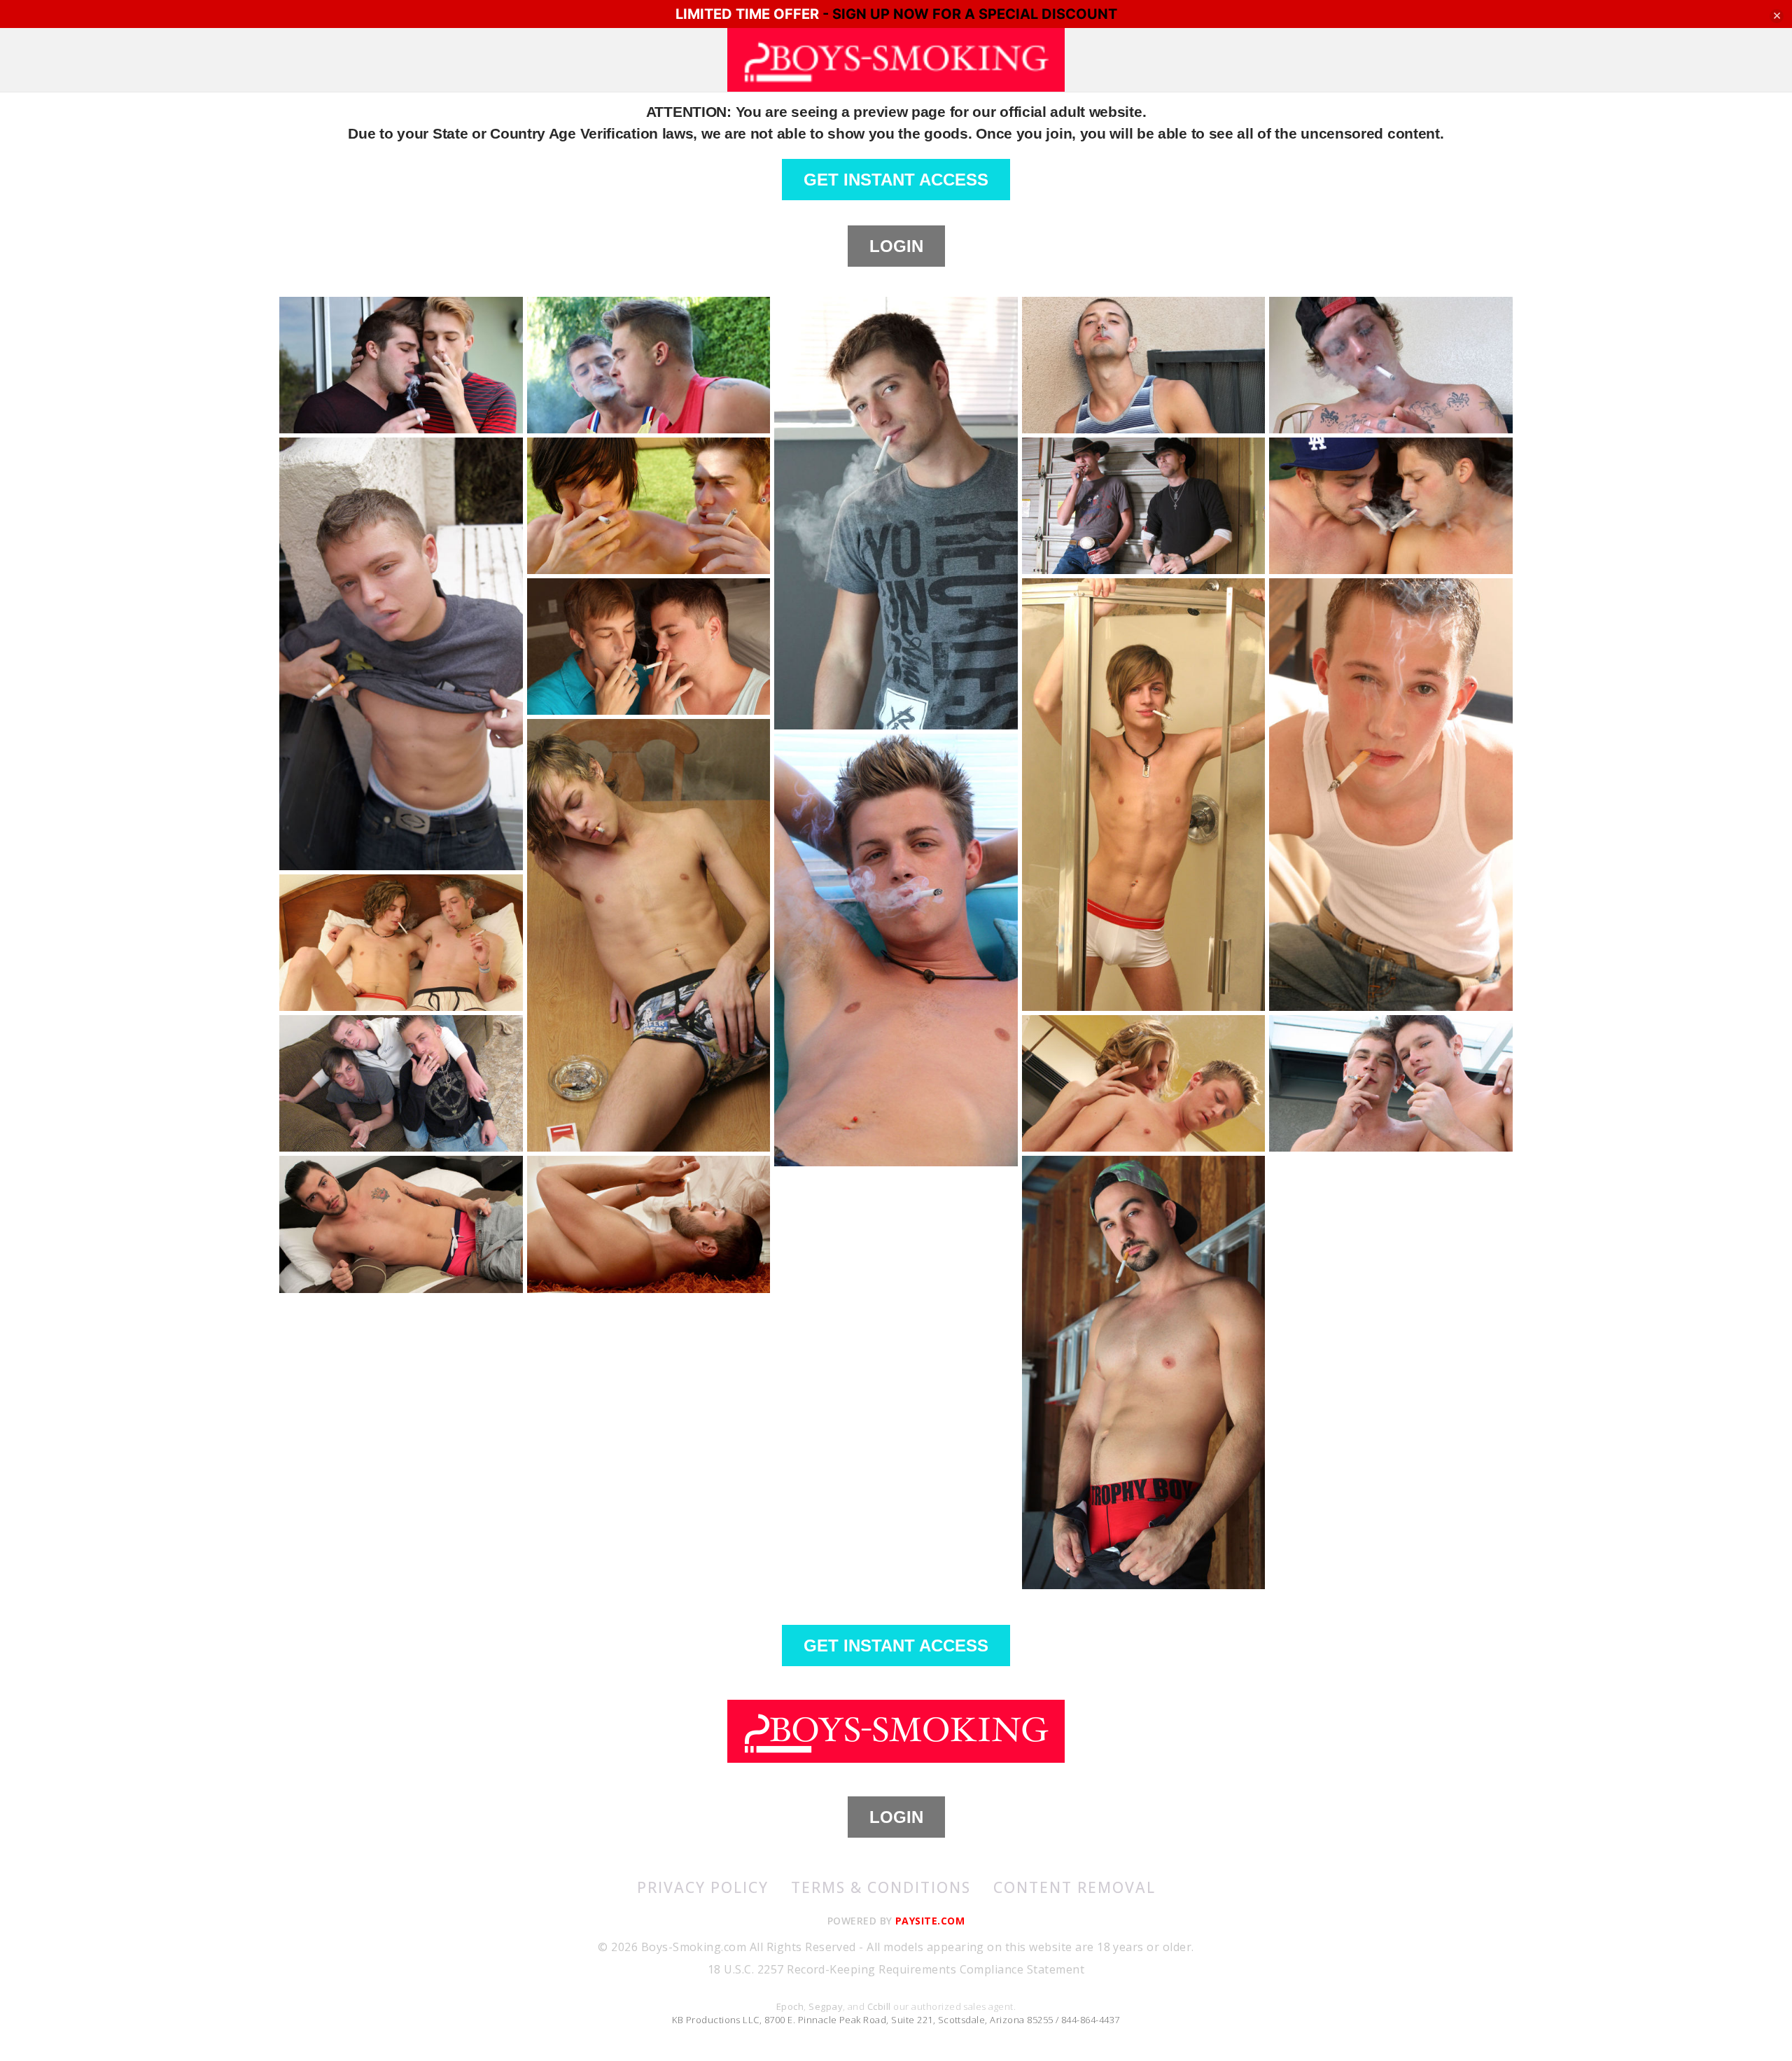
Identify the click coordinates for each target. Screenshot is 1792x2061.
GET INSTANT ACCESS (896, 180)
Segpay (826, 2006)
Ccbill (879, 2006)
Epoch (790, 2006)
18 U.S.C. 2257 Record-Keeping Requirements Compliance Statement (896, 1969)
